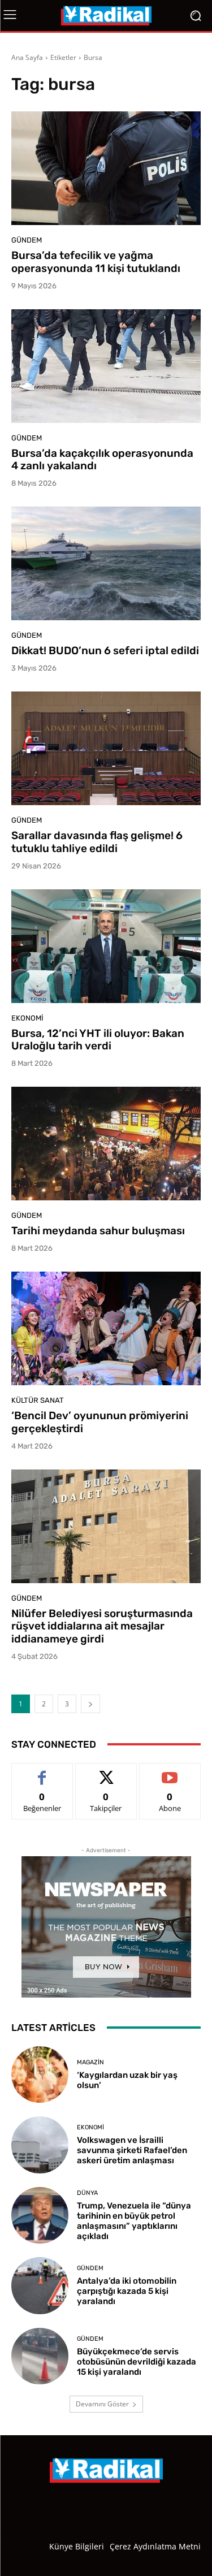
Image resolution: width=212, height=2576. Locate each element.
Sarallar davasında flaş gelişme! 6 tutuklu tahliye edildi (97, 842)
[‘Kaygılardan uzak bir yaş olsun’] (40, 2075)
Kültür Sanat (38, 1400)
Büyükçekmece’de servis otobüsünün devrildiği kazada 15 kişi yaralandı (137, 2362)
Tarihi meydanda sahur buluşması (98, 1231)
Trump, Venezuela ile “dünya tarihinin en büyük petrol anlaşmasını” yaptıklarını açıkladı (134, 2221)
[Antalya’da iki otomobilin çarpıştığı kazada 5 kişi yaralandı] (40, 2286)
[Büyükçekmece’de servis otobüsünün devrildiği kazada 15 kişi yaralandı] (40, 2356)
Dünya (87, 2193)
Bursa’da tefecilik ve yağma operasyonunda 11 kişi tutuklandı (96, 262)
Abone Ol (170, 1772)
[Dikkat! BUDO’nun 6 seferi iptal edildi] (106, 563)
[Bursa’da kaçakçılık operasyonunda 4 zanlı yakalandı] (106, 366)
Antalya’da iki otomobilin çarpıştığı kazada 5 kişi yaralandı (127, 2291)
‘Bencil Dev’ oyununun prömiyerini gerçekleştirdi (100, 1422)
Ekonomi (27, 1018)
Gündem (27, 240)
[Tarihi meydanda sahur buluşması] (106, 1144)
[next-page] (90, 1704)
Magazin (90, 2062)
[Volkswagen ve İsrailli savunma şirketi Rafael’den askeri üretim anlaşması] (40, 2145)
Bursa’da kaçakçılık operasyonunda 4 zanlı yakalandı (102, 460)
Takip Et (106, 1772)
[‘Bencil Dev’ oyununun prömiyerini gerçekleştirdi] (106, 1328)
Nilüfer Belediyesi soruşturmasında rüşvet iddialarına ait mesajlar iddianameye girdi (102, 1626)
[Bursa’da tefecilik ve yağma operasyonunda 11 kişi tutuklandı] (106, 168)
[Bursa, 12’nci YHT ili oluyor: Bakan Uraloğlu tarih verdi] (106, 946)
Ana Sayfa (27, 57)
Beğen (42, 1772)
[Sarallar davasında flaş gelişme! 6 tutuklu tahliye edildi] (106, 748)
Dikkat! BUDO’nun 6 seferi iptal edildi (105, 651)
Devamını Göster (102, 2404)
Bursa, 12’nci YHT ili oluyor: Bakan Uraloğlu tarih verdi (98, 1040)
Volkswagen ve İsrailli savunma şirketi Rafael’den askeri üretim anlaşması (132, 2150)
